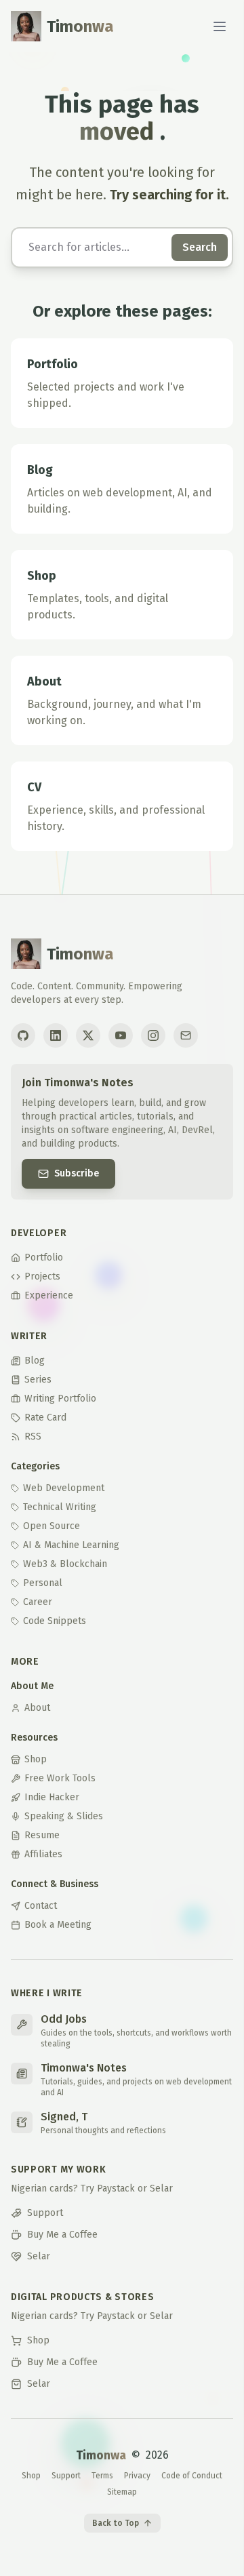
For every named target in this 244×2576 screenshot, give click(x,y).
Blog (35, 1361)
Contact (41, 1906)
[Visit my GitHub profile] (23, 1035)
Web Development (64, 1488)
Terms (102, 2476)
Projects (42, 1276)
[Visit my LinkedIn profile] (56, 1035)
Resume (42, 1835)
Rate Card (45, 1418)
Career (38, 1602)
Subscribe (77, 1173)
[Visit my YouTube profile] (121, 1035)
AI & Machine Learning (71, 1545)
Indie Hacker (52, 1797)
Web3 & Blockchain (65, 1564)
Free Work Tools (60, 1778)
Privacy (137, 2476)
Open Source (52, 1526)
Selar (39, 2256)
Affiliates (43, 1854)
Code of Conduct (192, 2476)
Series (38, 1380)
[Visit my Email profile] (186, 1035)
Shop (36, 1759)
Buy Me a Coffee (62, 2235)
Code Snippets (55, 1621)
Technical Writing (60, 1507)
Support (45, 2213)
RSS (33, 1436)
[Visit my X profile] (88, 1035)
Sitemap (122, 2492)
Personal (43, 1583)
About (37, 1708)
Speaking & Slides (64, 1816)
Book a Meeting (58, 1925)
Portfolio (44, 1257)
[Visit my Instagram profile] (153, 1035)
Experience (49, 1295)
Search (200, 247)
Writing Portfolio (60, 1399)
